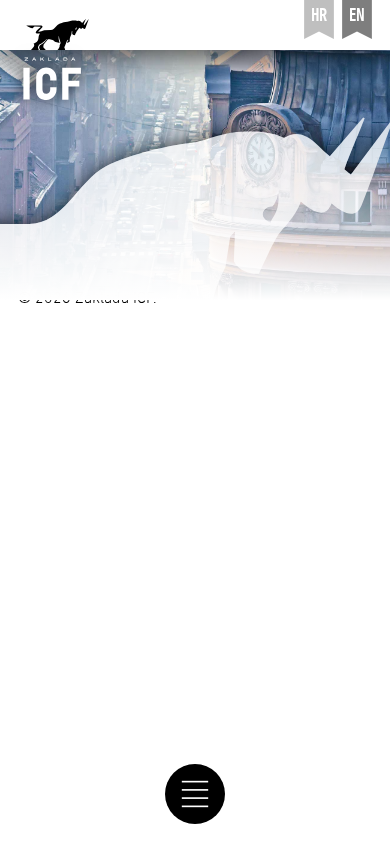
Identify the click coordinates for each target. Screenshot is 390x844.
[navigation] (195, 794)
